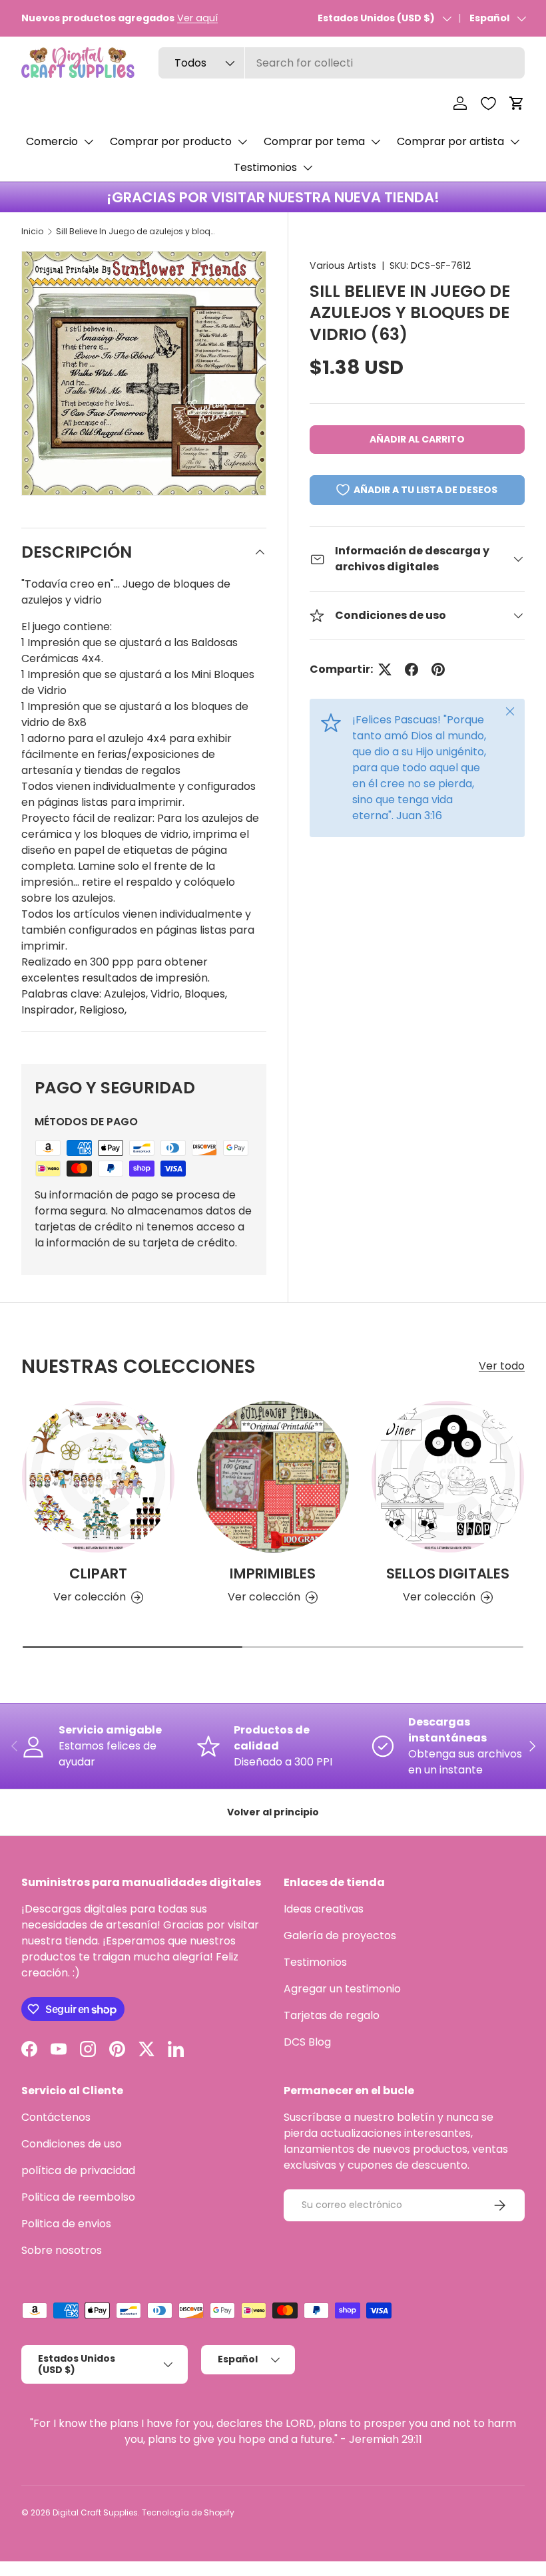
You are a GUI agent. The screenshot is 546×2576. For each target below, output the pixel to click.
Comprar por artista (450, 141)
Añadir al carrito (417, 439)
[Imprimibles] (273, 1477)
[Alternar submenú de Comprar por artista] (515, 142)
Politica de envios (66, 2224)
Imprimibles (273, 1573)
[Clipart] (98, 1477)
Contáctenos (56, 2117)
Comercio (52, 141)
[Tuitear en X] (385, 669)
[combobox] (342, 63)
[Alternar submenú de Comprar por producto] (242, 142)
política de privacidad (78, 2170)
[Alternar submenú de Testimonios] (308, 168)
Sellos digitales (448, 1573)
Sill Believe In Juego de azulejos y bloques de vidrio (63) (136, 231)
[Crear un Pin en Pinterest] (438, 669)
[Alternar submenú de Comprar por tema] (376, 142)
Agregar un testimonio (342, 1989)
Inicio (32, 231)
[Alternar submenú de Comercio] (89, 142)
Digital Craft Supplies (95, 2512)
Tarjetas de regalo (332, 2015)
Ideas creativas (324, 1909)
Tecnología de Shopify (188, 2512)
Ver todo (502, 1366)
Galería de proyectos (340, 1935)
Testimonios (265, 167)
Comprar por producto (171, 141)
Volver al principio (273, 1812)
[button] (517, 103)
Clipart (98, 1573)
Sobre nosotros (62, 2250)
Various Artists (343, 266)
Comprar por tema (314, 141)
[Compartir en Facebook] (411, 669)
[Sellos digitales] (448, 1477)
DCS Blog (307, 2042)
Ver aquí (197, 18)
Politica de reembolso (78, 2197)
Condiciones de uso (72, 2144)
